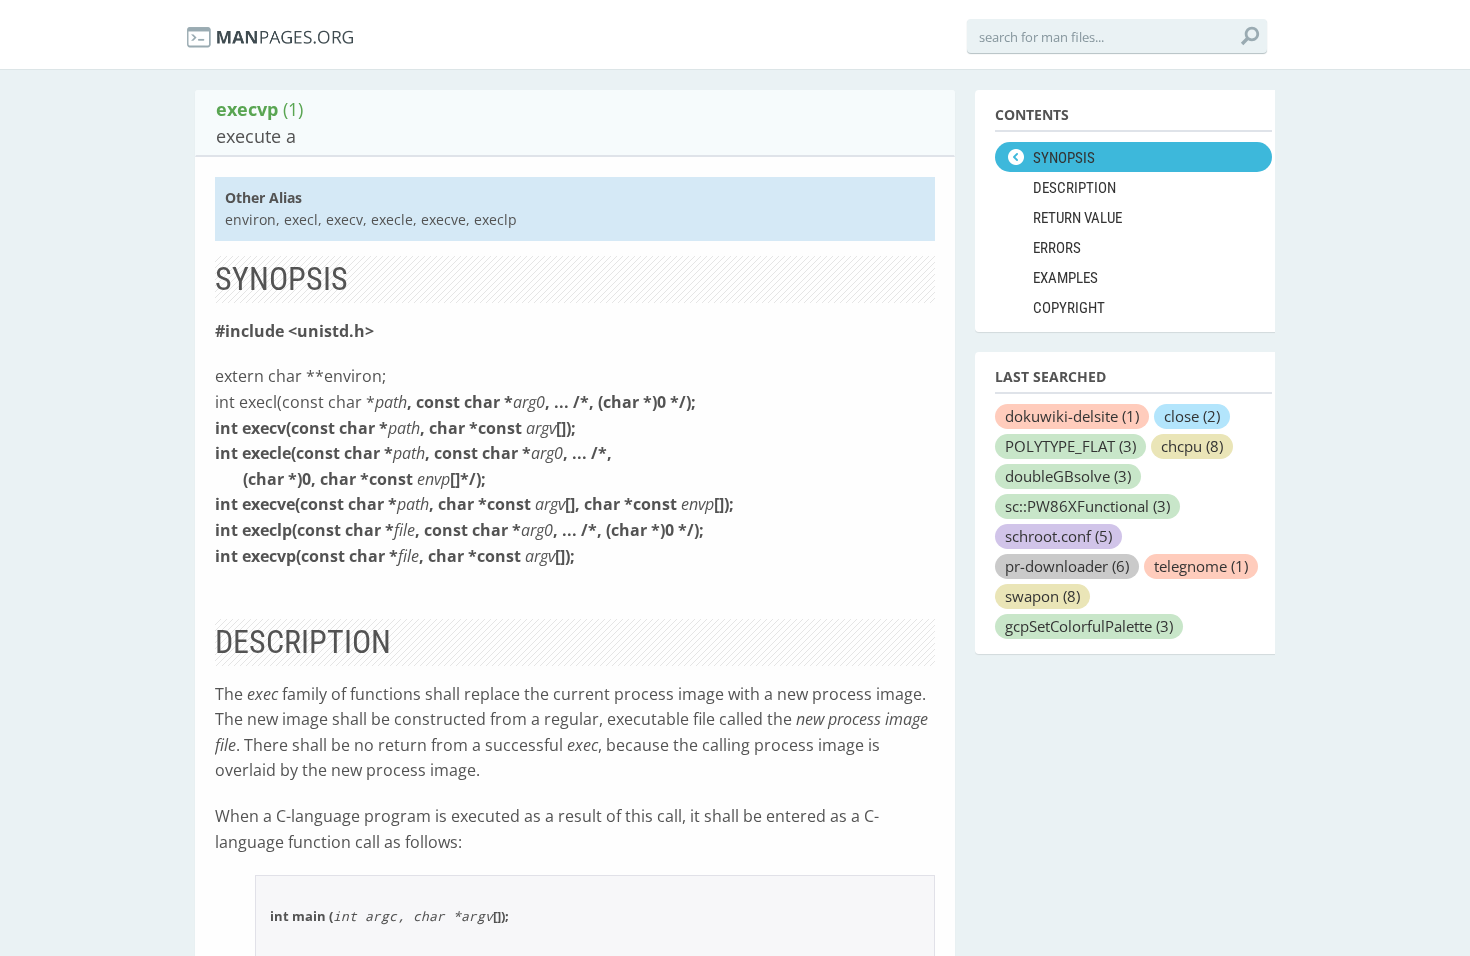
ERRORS (1057, 248)
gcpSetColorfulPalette (1089, 626)
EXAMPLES (1065, 278)
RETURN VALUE (1077, 218)
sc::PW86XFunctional (1087, 506)
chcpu (1192, 446)
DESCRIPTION (1074, 188)
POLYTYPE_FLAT (1070, 446)
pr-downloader (1067, 566)
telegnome (1201, 566)
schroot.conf (1058, 536)
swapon (1042, 596)
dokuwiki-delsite (1072, 416)
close (1192, 416)
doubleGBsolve (1068, 476)
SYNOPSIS (1064, 158)
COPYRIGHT (1069, 308)
